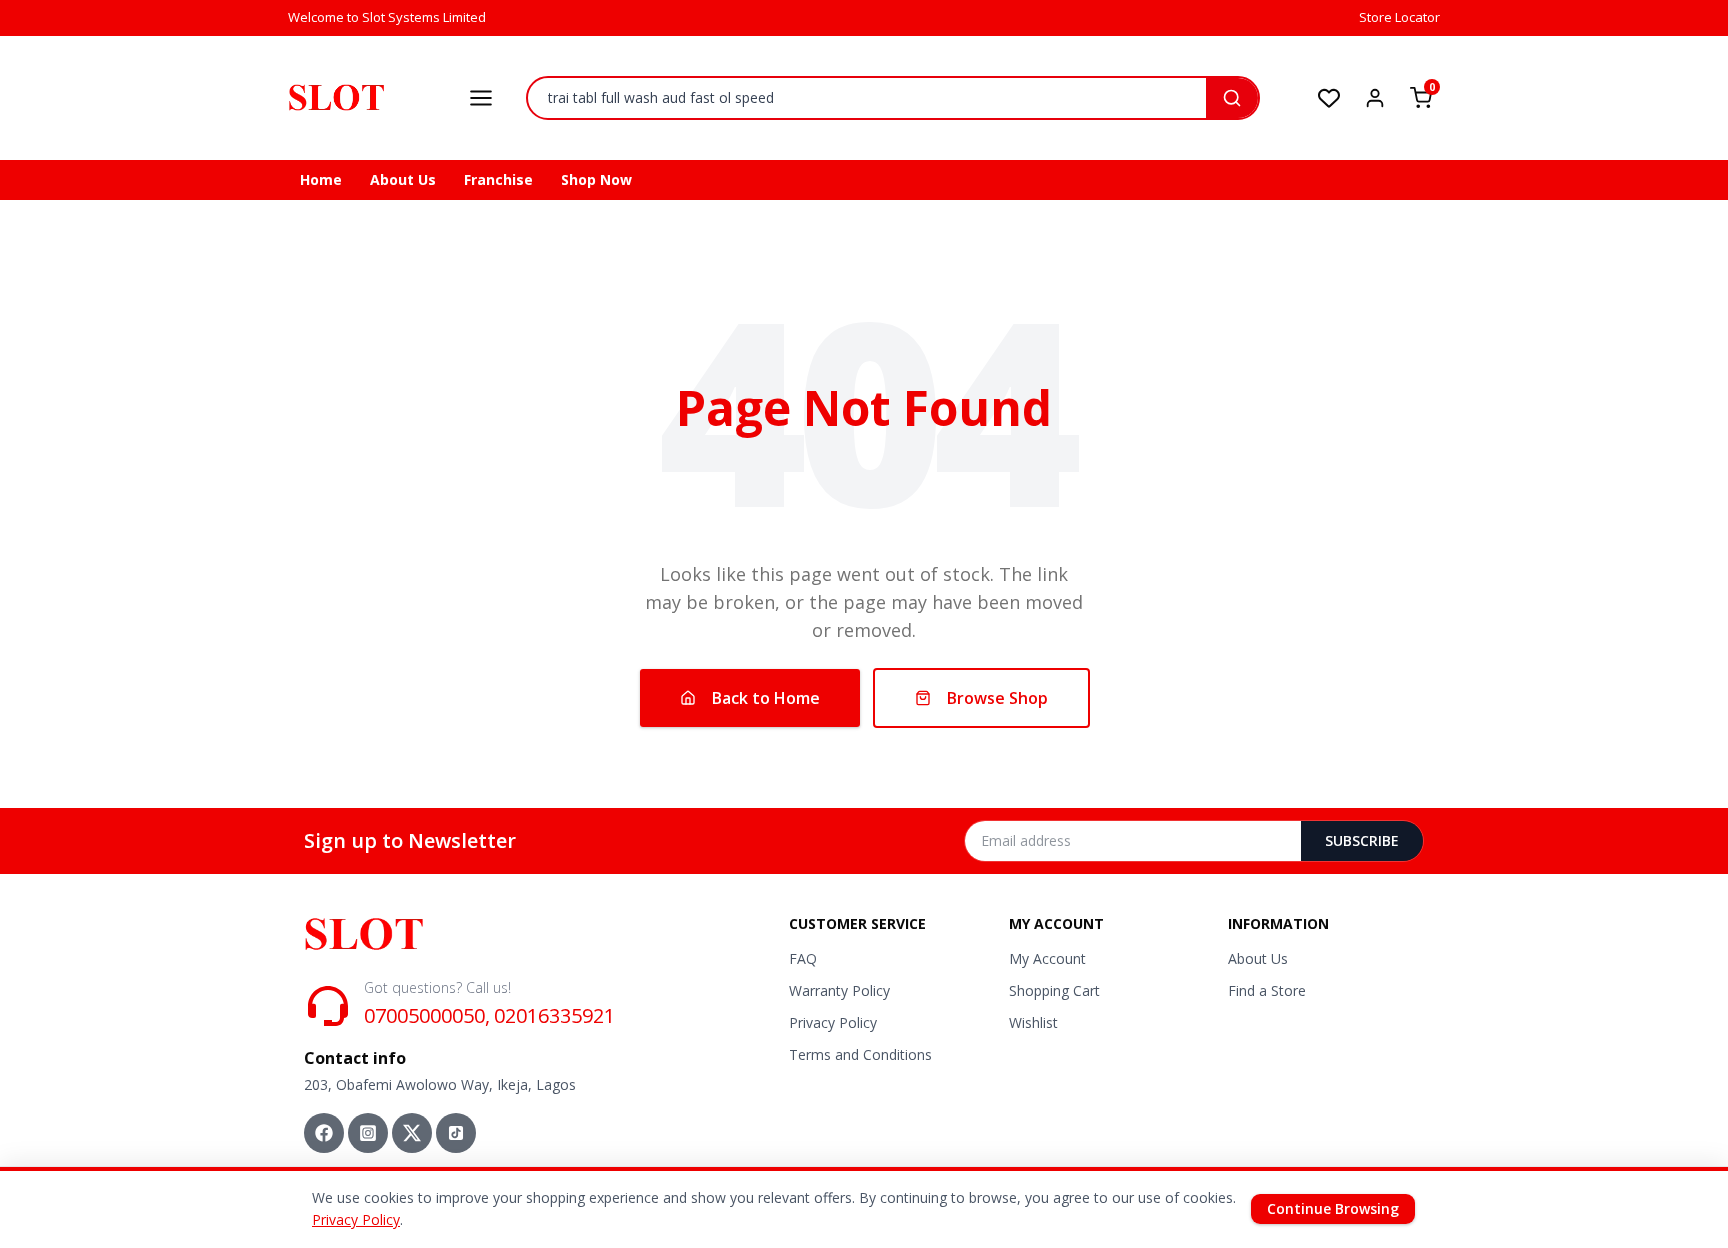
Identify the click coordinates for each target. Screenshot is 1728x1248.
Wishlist (1033, 1022)
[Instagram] (368, 1133)
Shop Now (596, 179)
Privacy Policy (833, 1022)
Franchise (498, 179)
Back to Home (766, 698)
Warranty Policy (839, 990)
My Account (1047, 958)
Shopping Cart (1054, 990)
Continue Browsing (1333, 1208)
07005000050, (427, 1015)
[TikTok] (456, 1133)
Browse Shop (997, 698)
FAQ (803, 958)
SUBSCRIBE (1362, 840)
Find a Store (1267, 990)
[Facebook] (324, 1133)
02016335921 (554, 1015)
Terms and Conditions (860, 1054)
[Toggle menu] (481, 98)
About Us (403, 179)
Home (321, 179)
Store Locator (1399, 17)
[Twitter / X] (412, 1133)
